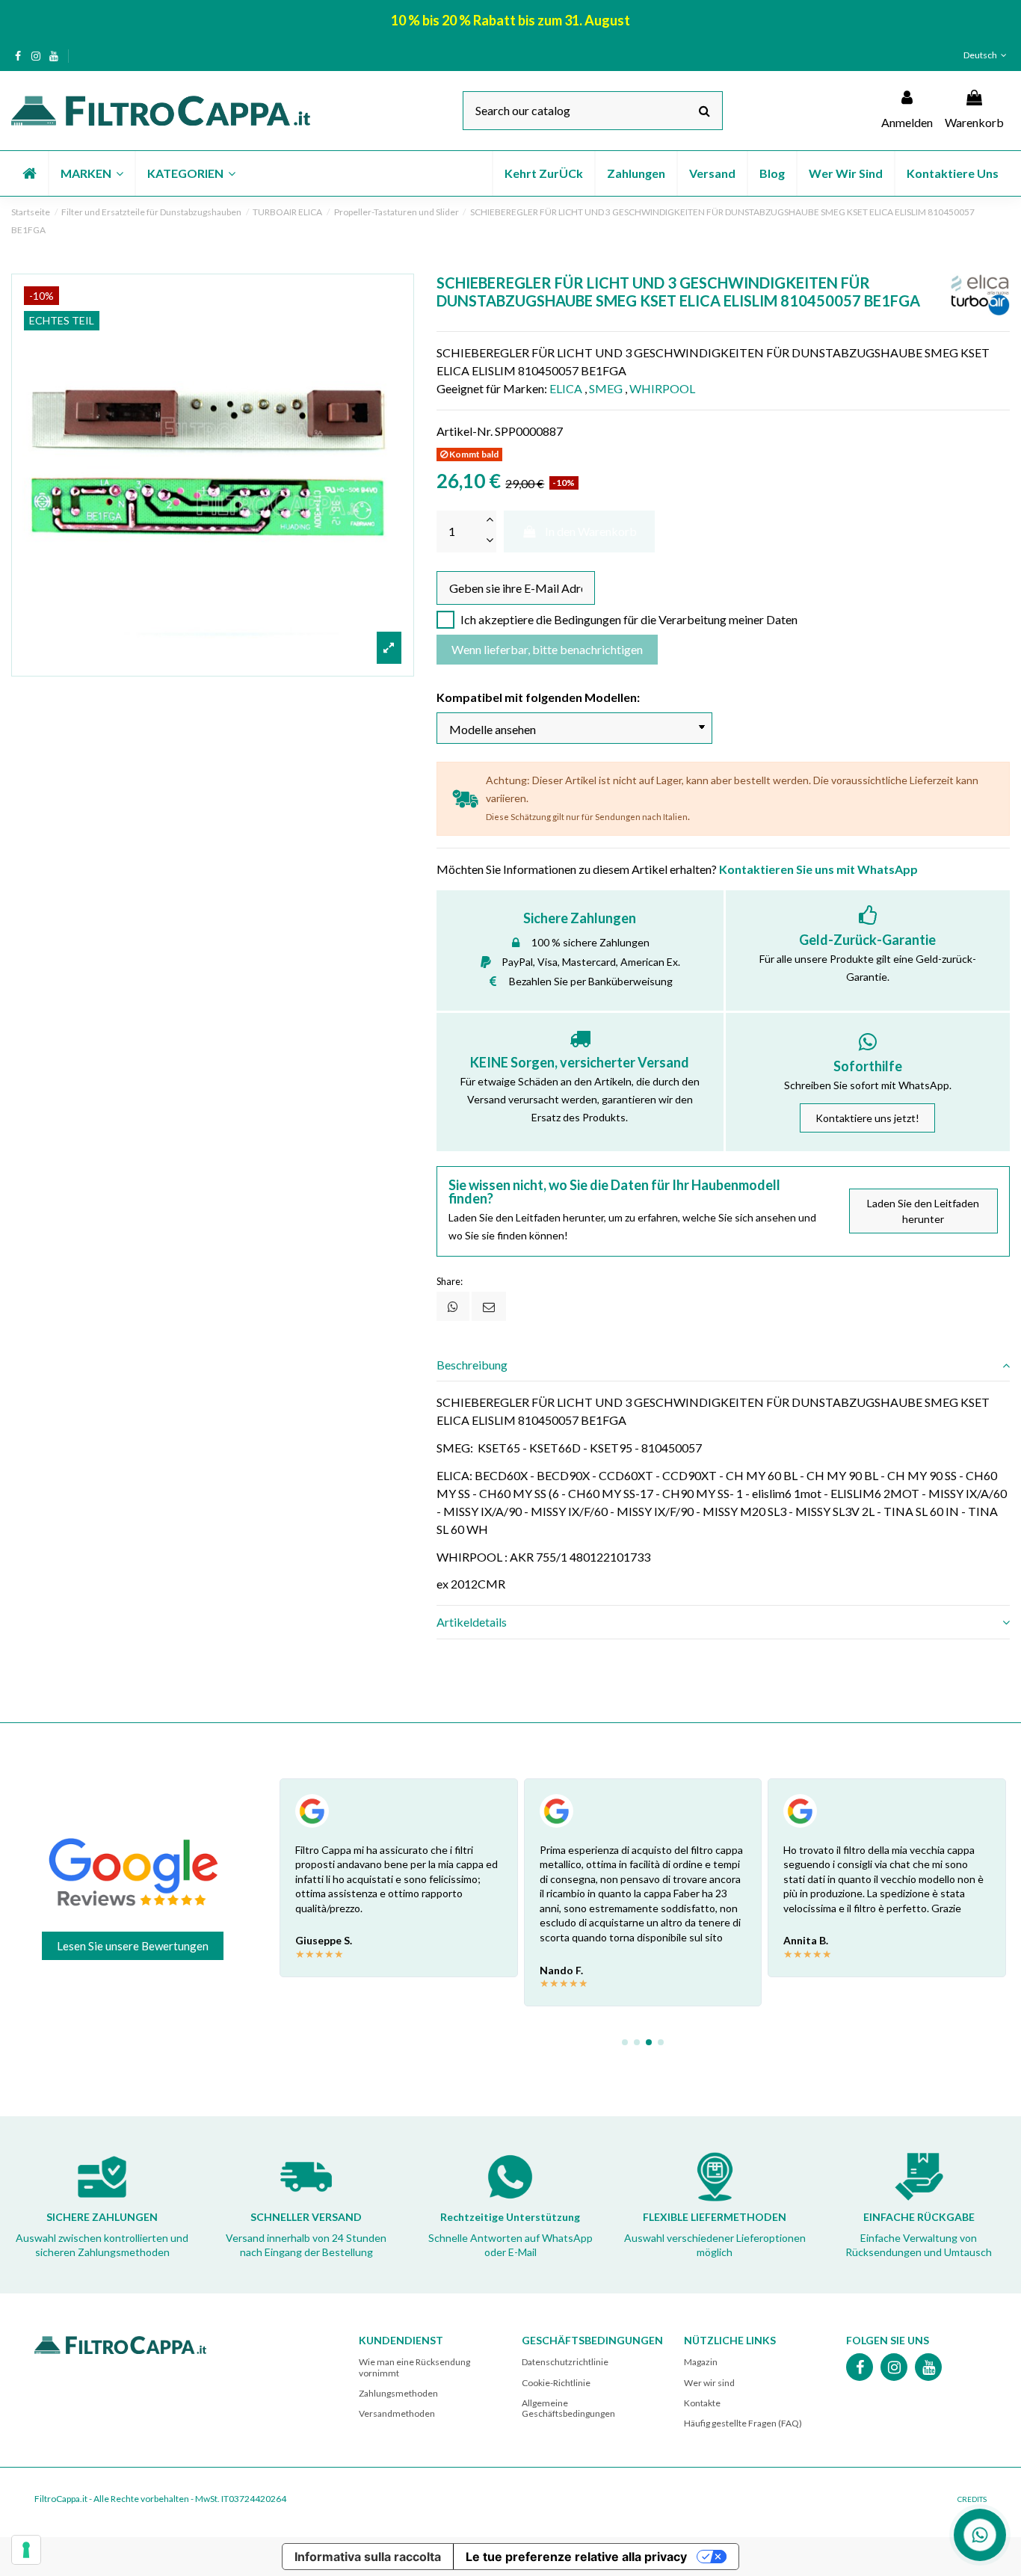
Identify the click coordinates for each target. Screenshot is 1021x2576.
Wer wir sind (709, 2383)
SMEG (606, 388)
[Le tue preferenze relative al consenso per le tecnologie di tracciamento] (26, 2550)
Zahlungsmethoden (398, 2393)
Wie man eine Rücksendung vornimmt (414, 2367)
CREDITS (972, 2499)
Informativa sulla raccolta (368, 2557)
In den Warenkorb (591, 531)
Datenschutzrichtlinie (565, 2362)
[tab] (723, 1365)
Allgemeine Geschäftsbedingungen (568, 2408)
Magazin (701, 2362)
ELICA (566, 388)
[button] (91, 173)
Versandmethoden (397, 2413)
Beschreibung (472, 1365)
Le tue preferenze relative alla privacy (576, 2557)
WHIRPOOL (662, 388)
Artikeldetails (472, 1622)
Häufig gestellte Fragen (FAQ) (743, 2423)
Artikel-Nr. (465, 431)
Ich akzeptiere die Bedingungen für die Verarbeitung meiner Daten (629, 619)
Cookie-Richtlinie (556, 2383)
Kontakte (702, 2403)
